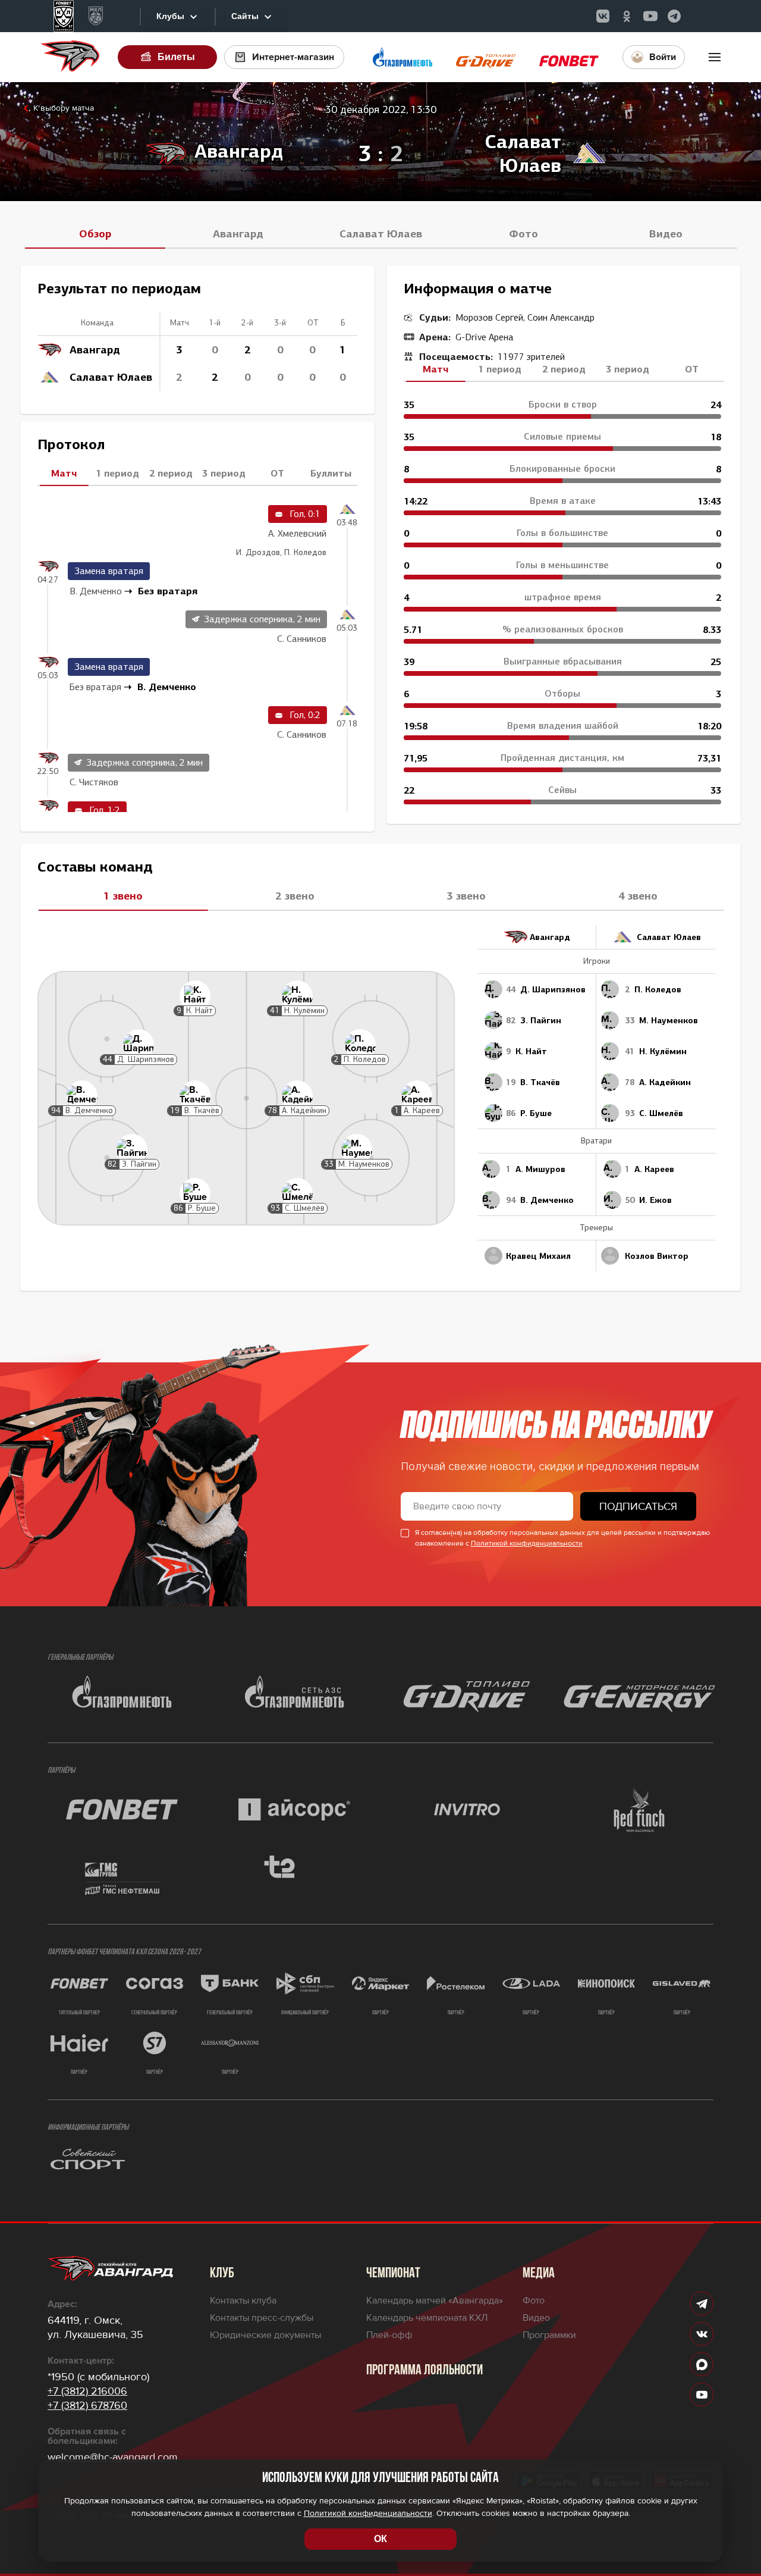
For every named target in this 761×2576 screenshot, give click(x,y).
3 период (224, 473)
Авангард (238, 234)
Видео (666, 234)
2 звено (295, 896)
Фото (523, 234)
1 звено (123, 896)
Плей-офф (389, 2335)
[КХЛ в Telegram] (674, 16)
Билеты (176, 57)
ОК (380, 2539)
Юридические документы (265, 2335)
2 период (171, 473)
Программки (549, 2335)
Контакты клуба (243, 2301)
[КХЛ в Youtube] (650, 16)
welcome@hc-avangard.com (113, 2457)
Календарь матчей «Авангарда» (435, 2301)
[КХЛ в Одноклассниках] (627, 16)
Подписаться (638, 1506)
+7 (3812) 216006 (87, 2391)
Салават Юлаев (381, 234)
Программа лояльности (424, 2371)
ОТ (277, 473)
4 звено (638, 896)
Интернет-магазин (293, 57)
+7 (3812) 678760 (87, 2405)
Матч (64, 473)
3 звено (466, 896)
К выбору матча (64, 108)
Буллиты (331, 473)
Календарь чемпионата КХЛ (427, 2318)
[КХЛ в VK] (603, 16)
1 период (117, 473)
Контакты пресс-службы (262, 2318)
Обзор (95, 234)
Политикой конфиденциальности (527, 1544)
